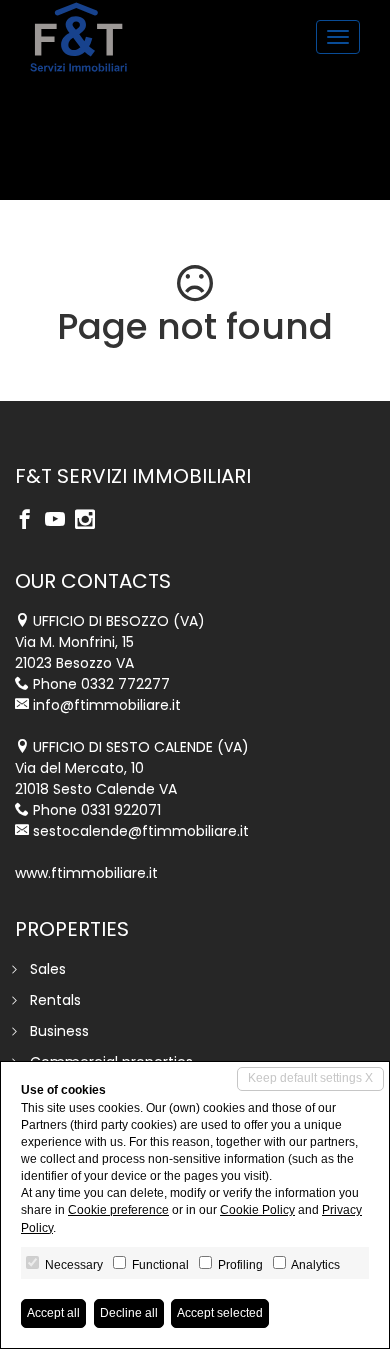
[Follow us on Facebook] (30, 521)
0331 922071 (121, 810)
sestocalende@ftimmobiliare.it (141, 831)
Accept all (53, 1313)
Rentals (55, 1000)
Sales (48, 969)
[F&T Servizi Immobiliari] (78, 37)
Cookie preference (118, 1210)
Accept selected (220, 1313)
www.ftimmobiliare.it (86, 873)
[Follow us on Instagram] (90, 521)
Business (59, 1031)
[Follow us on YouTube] (60, 521)
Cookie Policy (257, 1210)
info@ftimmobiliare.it (107, 705)
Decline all (129, 1313)
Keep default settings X (310, 1078)
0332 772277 (125, 684)
